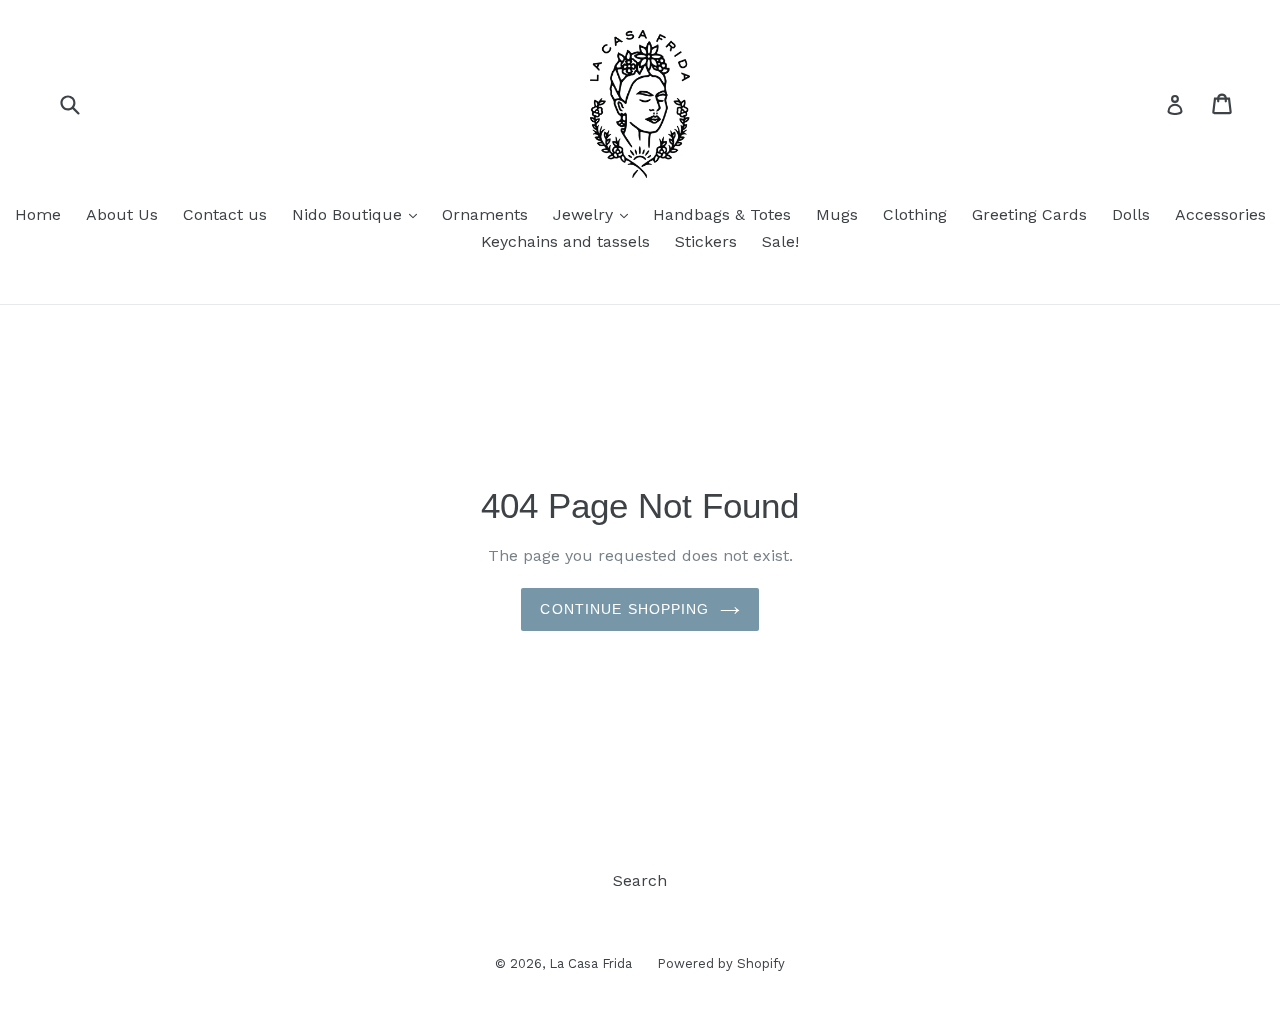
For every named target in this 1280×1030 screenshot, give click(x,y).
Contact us (225, 214)
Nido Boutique (359, 214)
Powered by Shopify (721, 963)
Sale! (780, 241)
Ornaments (485, 214)
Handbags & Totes (722, 214)
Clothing (915, 214)
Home (38, 214)
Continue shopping (624, 609)
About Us (122, 214)
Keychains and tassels (565, 241)
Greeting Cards (1029, 214)
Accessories (1220, 214)
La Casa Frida (590, 963)
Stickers (706, 241)
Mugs (837, 214)
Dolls (1131, 214)
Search (640, 880)
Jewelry (595, 214)
